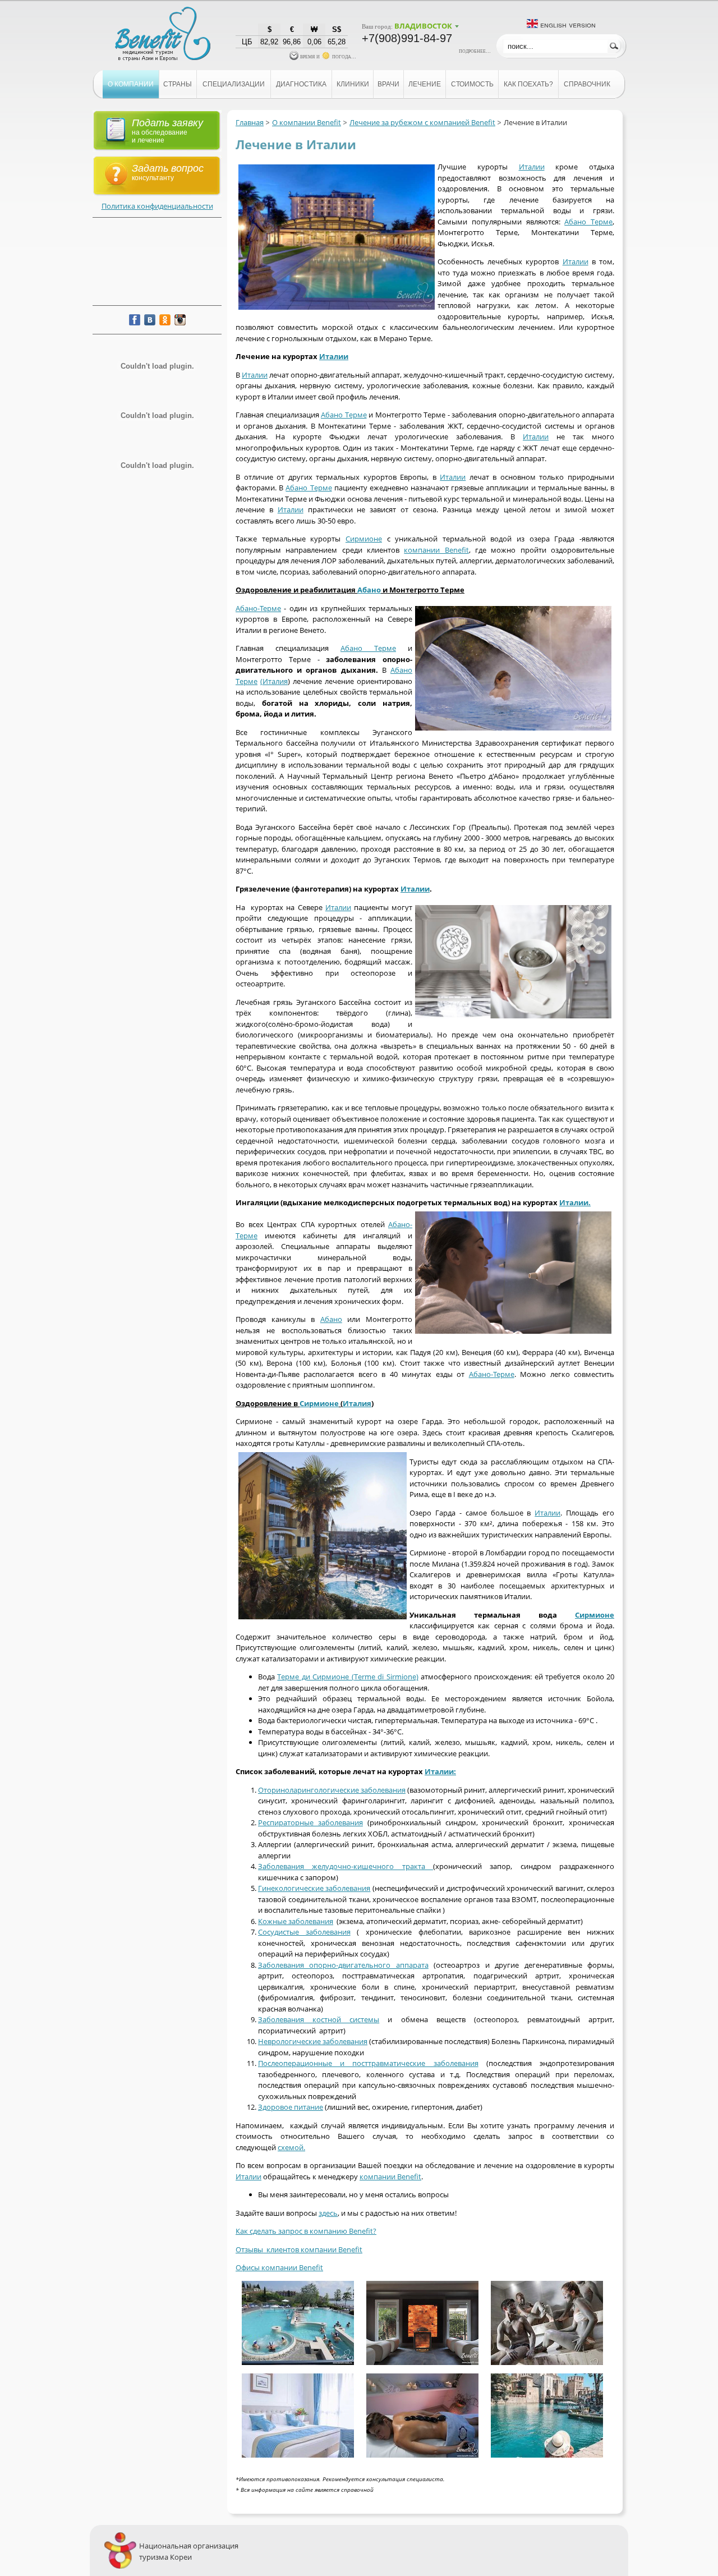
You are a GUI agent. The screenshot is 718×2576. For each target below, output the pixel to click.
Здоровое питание (291, 2107)
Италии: (440, 1771)
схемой (291, 2147)
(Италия (274, 681)
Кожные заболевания (296, 1921)
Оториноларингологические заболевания (332, 1790)
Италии (532, 167)
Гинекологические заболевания (314, 1888)
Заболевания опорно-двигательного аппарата (343, 1965)
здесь (328, 2213)
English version (568, 24)
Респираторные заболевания (310, 1822)
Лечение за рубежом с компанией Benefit (422, 122)
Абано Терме (588, 222)
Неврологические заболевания (313, 2041)
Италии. (575, 1202)
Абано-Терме (258, 608)
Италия (357, 1403)
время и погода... (327, 56)
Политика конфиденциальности (157, 206)
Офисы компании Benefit (279, 2267)
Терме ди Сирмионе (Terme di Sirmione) (348, 1677)
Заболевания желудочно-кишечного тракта (346, 1866)
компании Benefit (436, 550)
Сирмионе (364, 539)
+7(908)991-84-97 (407, 38)
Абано (369, 590)
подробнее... (475, 50)
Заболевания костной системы (319, 2019)
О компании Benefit (307, 122)
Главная (250, 122)
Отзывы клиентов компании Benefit (299, 2249)
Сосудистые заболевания (304, 1932)
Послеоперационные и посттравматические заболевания (368, 2063)
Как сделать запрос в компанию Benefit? (306, 2231)
